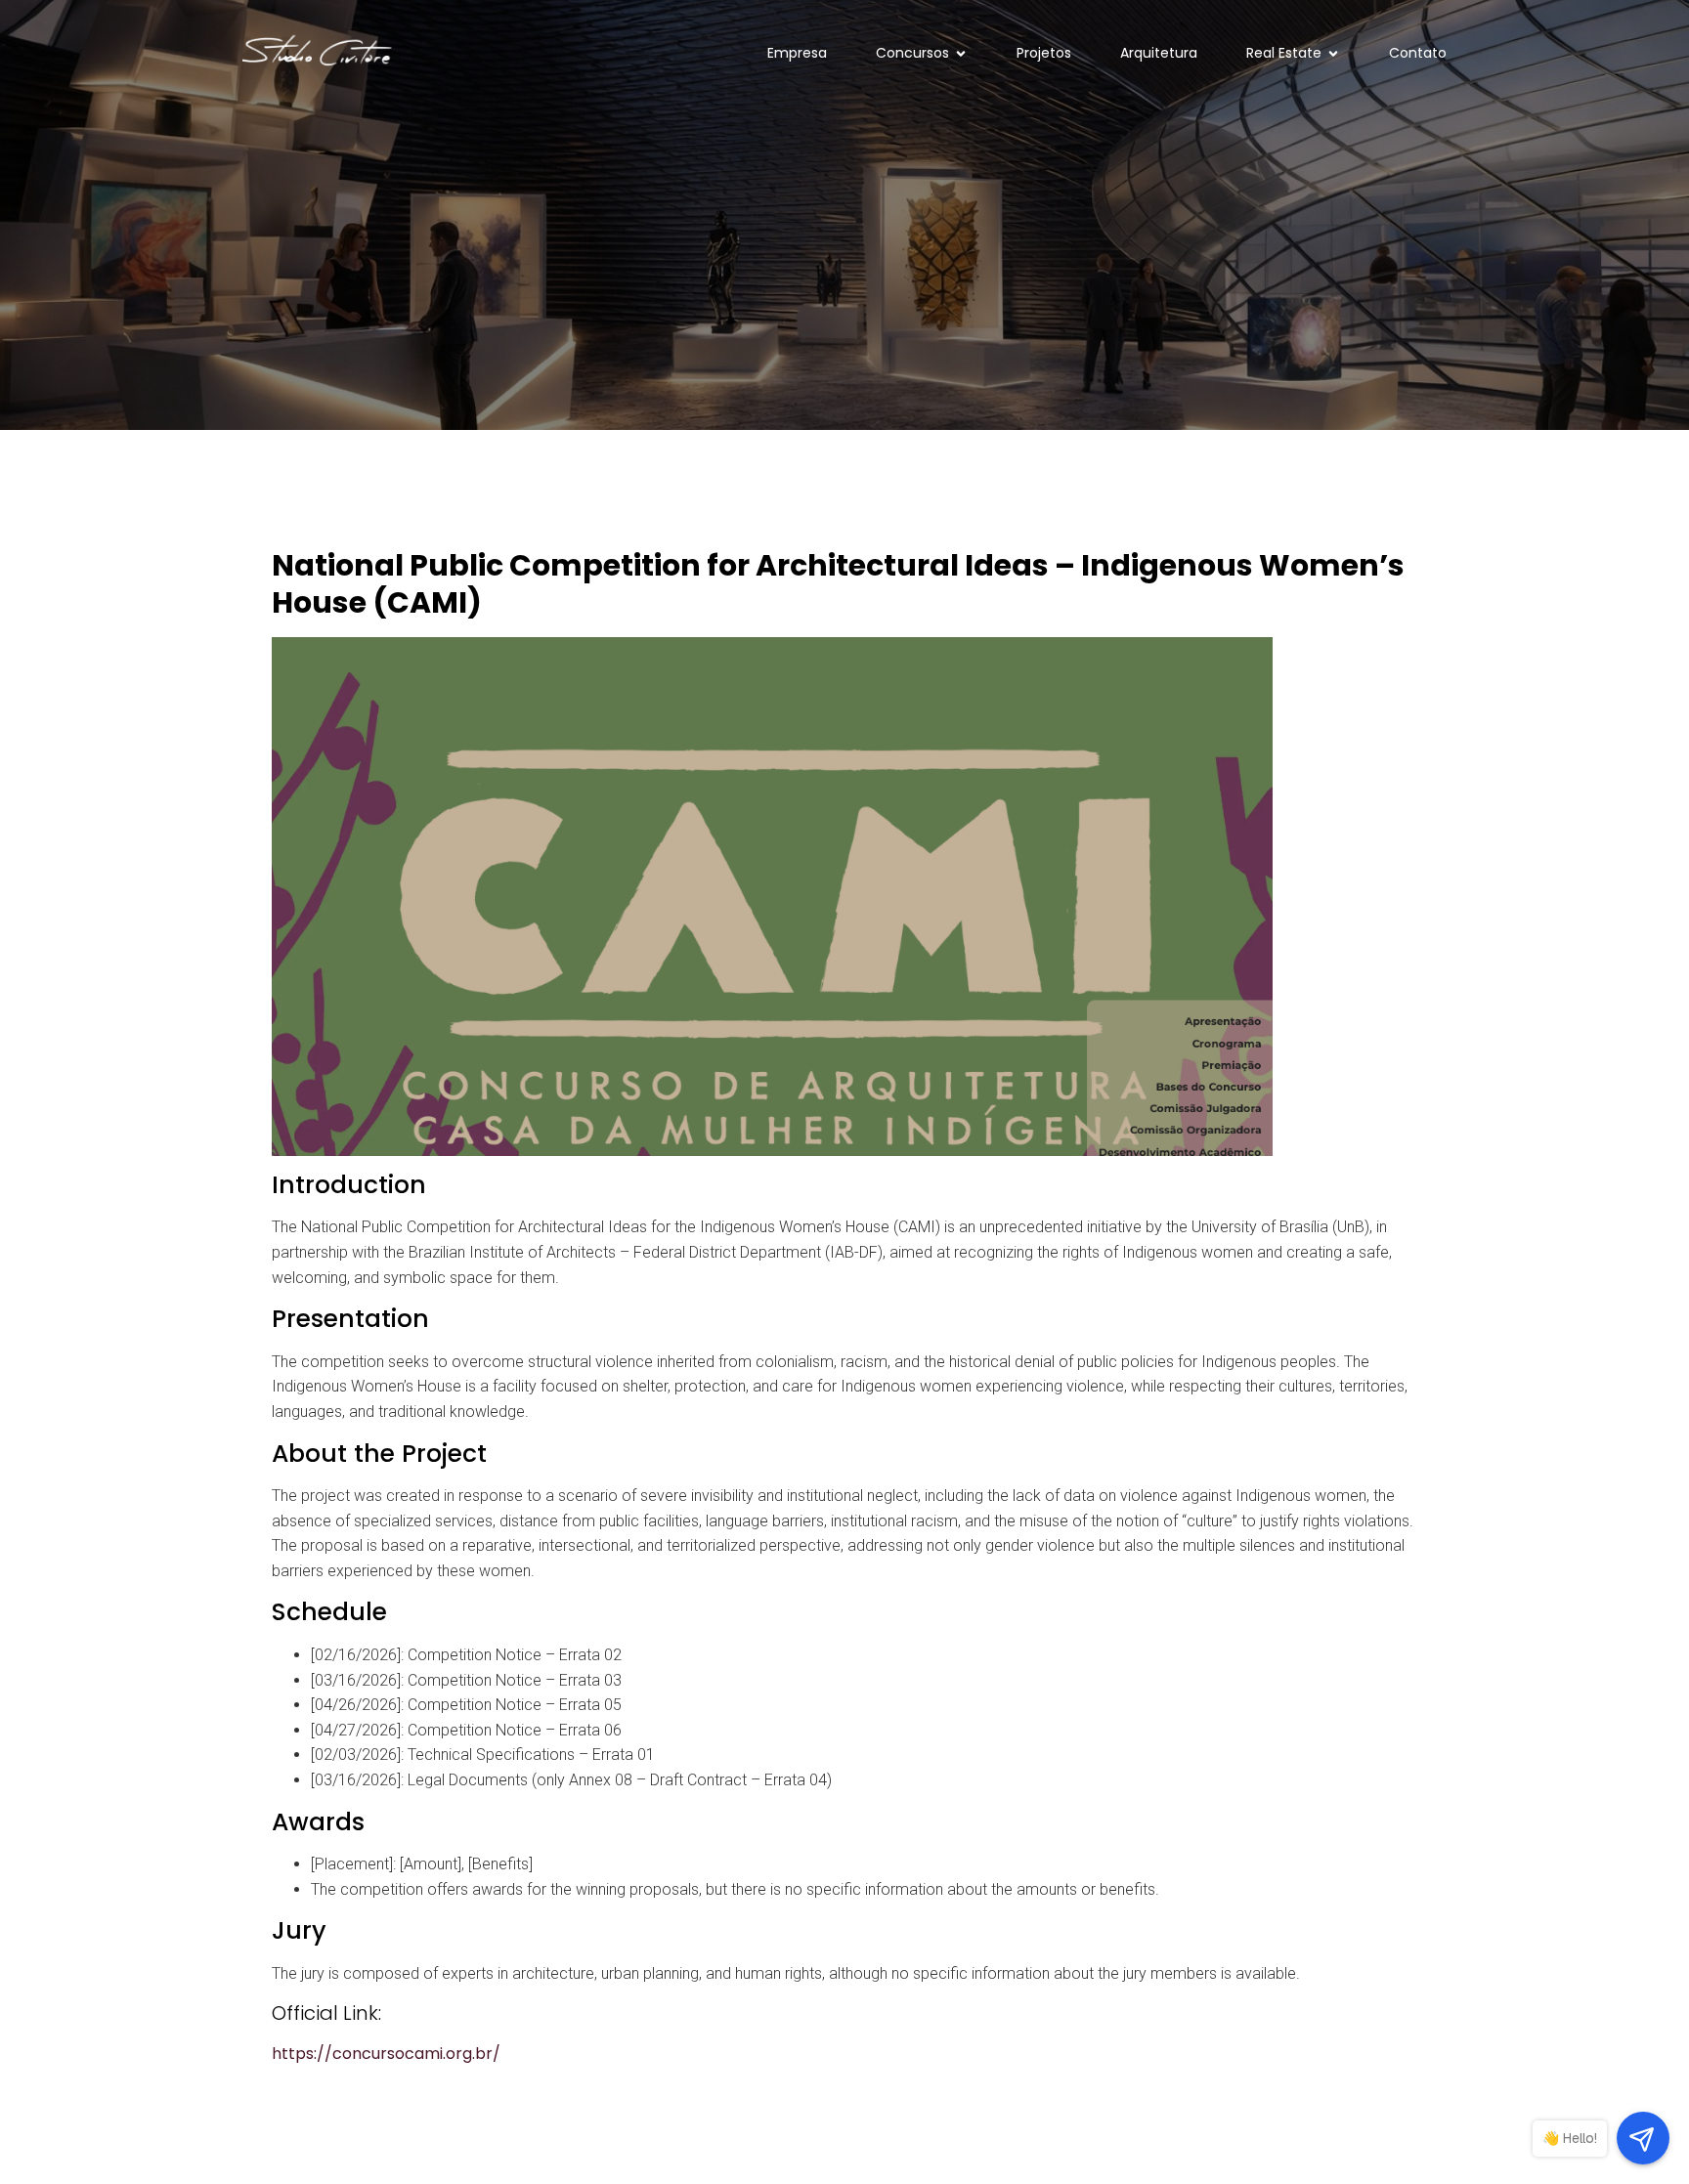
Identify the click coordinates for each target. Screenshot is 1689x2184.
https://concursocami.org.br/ (386, 2054)
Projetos (1044, 53)
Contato (1418, 53)
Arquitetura (1159, 53)
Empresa (797, 53)
